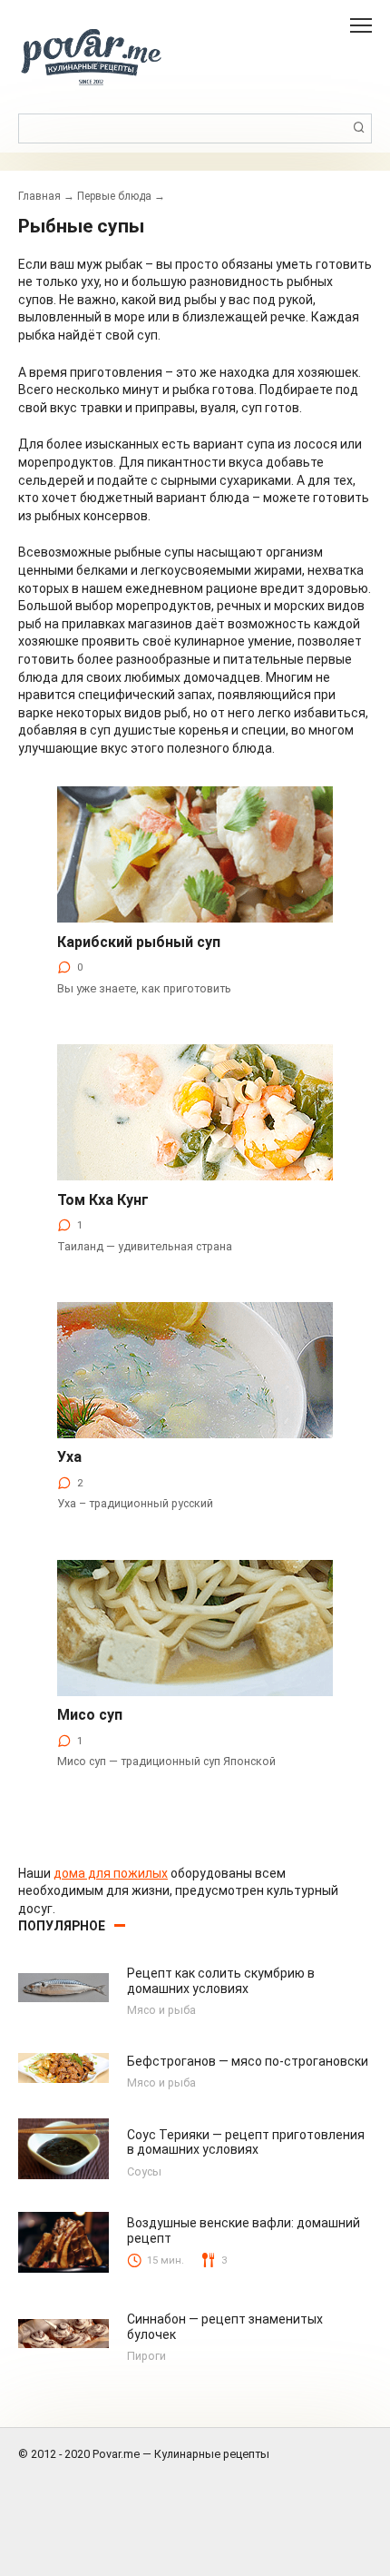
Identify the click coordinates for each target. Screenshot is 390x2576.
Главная (39, 196)
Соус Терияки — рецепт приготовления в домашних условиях (246, 2142)
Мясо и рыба (161, 2010)
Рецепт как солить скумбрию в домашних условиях (221, 1981)
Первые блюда (114, 196)
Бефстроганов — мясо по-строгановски (248, 2061)
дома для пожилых (111, 1873)
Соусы (144, 2171)
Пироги (146, 2356)
